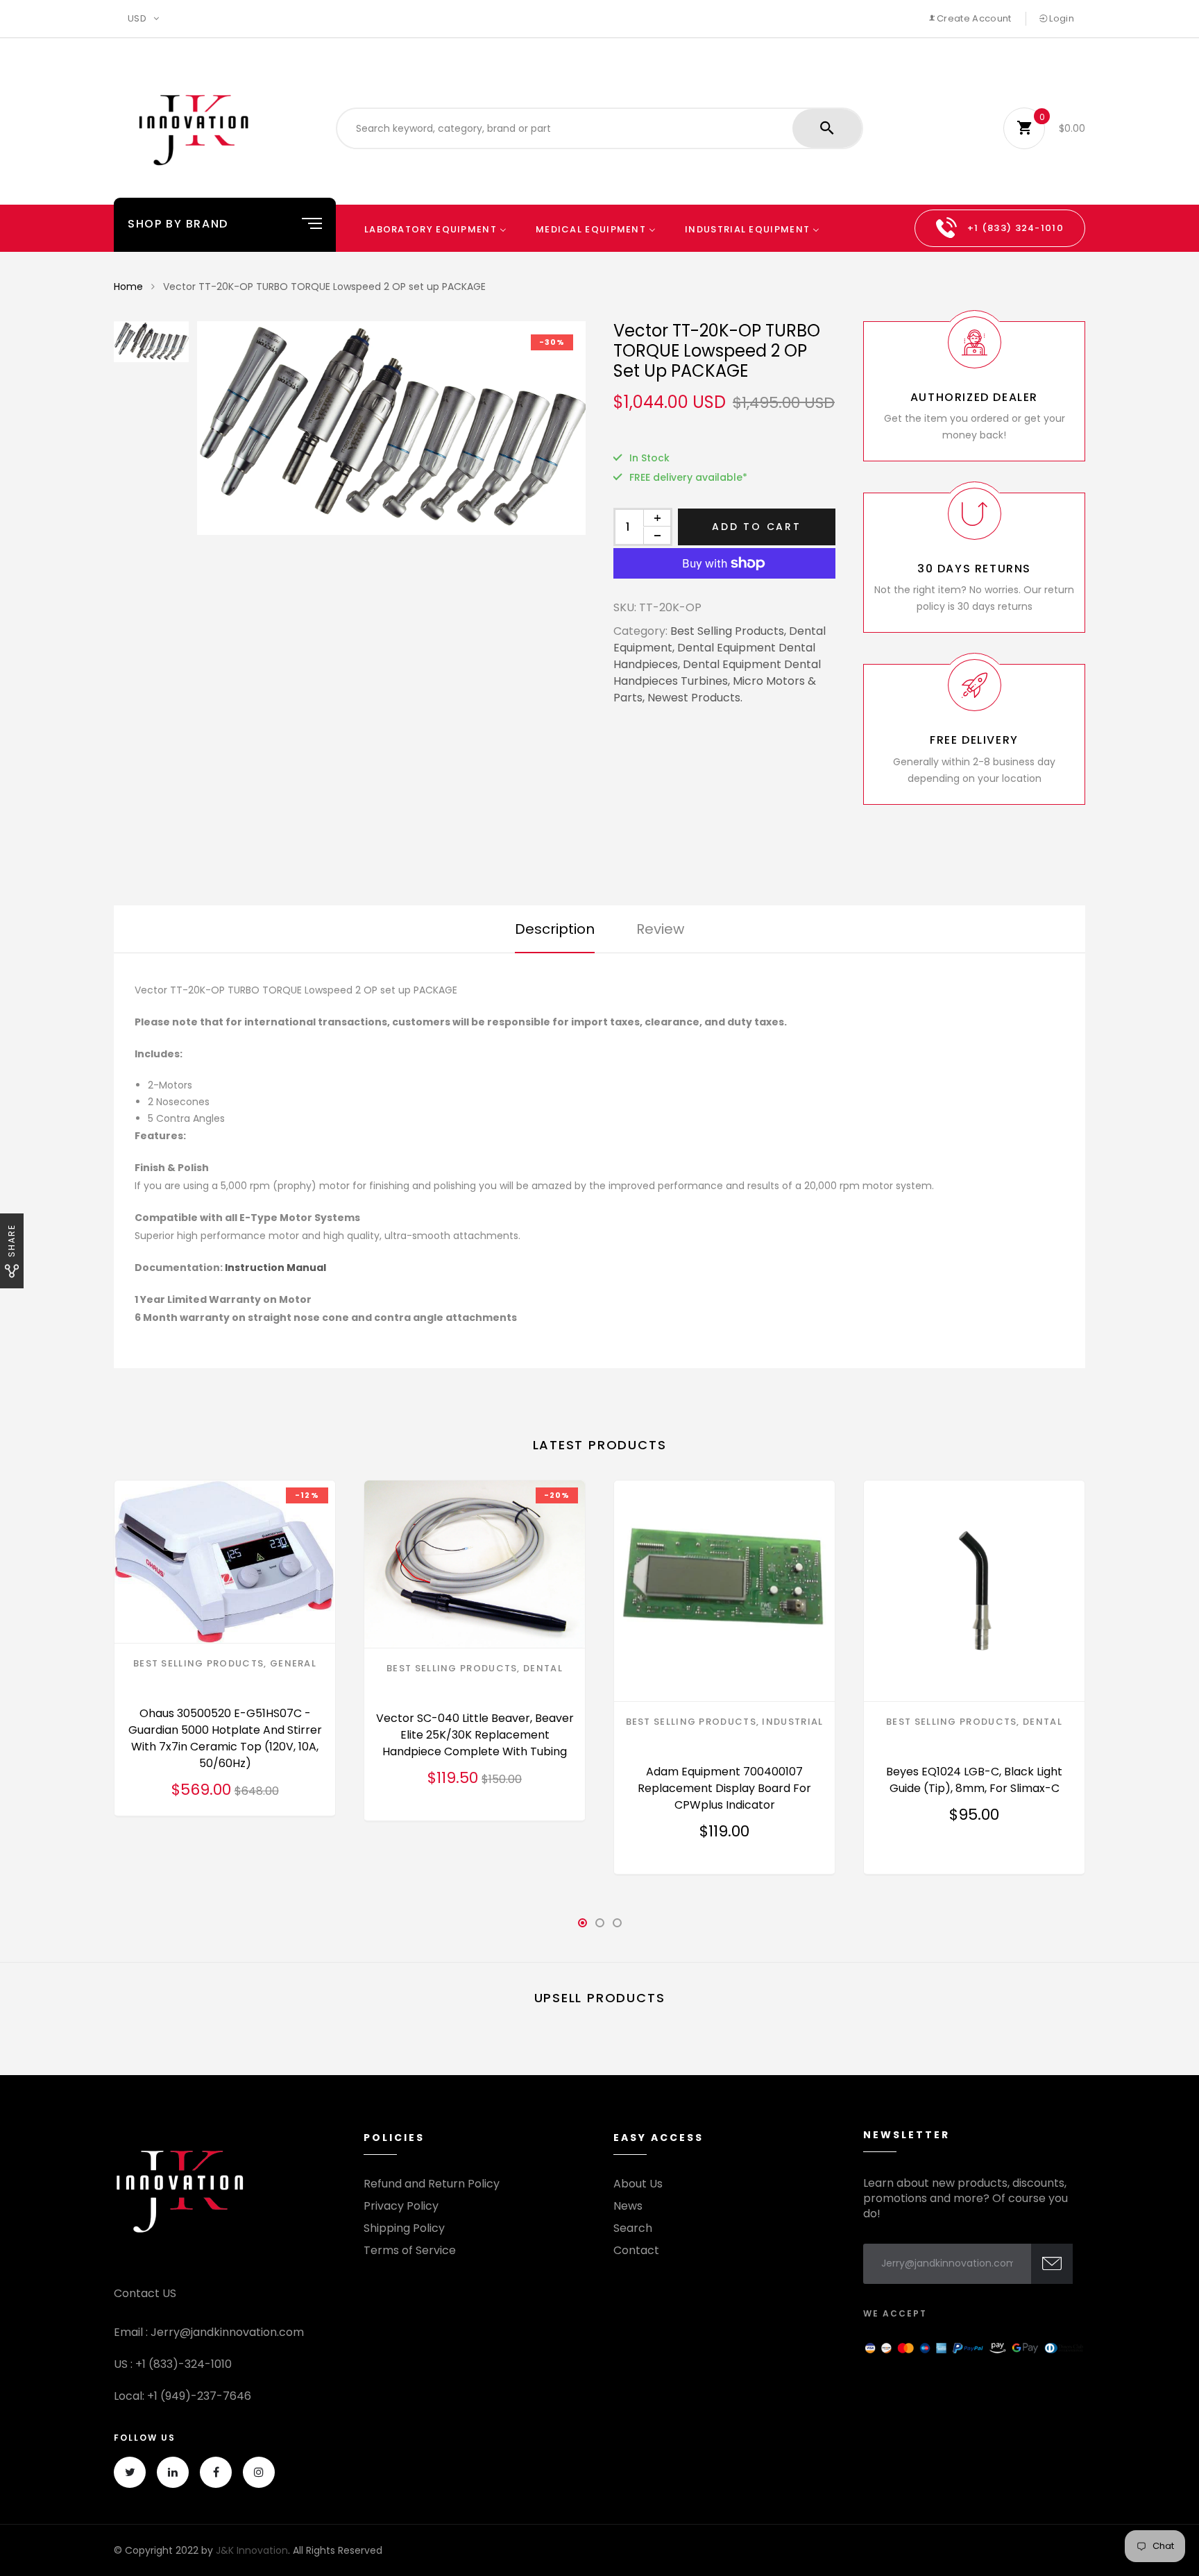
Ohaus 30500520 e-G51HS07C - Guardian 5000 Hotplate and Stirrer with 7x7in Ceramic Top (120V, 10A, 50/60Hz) (225, 1738)
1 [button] (582, 1927)
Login (1061, 18)
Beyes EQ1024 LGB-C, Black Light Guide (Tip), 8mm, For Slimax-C (974, 1780)
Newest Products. (695, 698)
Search (633, 2228)
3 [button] (617, 1927)
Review (660, 929)
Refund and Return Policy (432, 2184)
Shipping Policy (404, 2228)
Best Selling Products (198, 1663)
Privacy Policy (401, 2206)
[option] (391, 428)
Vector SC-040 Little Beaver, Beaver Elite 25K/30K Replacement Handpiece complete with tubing (475, 1735)
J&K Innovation (252, 2550)
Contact (636, 2251)
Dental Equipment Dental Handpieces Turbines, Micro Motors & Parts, (717, 681)
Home (128, 287)
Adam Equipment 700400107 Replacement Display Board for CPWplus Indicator (724, 1788)
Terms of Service (410, 2251)
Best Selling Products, (728, 631)
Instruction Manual (275, 1268)
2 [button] (599, 1927)
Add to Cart (757, 527)
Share (11, 1240)
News (628, 2206)
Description (555, 929)
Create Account (973, 18)
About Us (638, 2184)
